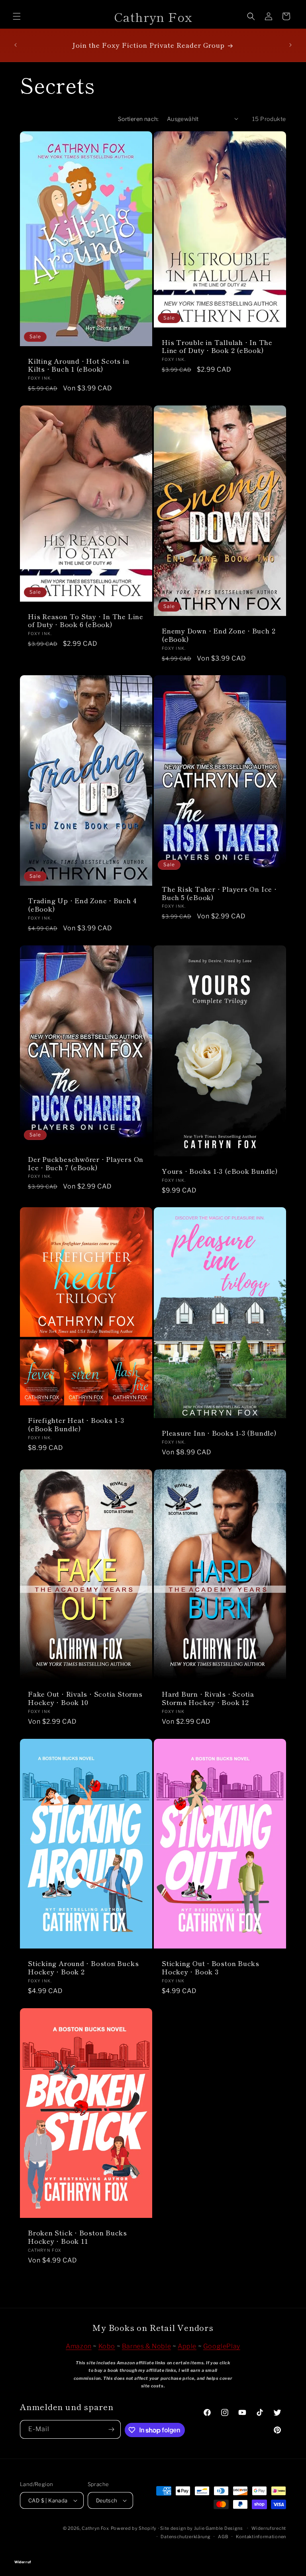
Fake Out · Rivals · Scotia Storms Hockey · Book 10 (85, 1698)
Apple (187, 2346)
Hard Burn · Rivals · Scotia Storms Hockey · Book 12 (208, 1698)
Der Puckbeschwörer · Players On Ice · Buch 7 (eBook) (86, 1163)
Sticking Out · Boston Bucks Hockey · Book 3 (211, 1968)
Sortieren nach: (138, 119)
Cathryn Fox (95, 2528)
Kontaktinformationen (261, 2537)
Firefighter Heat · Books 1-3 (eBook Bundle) (76, 1424)
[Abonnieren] (112, 2429)
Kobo (107, 2346)
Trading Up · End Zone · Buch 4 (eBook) (82, 905)
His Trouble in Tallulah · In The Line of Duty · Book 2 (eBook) (217, 346)
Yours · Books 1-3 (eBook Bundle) (220, 1171)
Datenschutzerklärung (185, 2537)
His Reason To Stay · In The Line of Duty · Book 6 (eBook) (86, 620)
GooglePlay (222, 2346)
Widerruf (153, 2551)
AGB (223, 2537)
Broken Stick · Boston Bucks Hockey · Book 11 (77, 2237)
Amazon (79, 2346)
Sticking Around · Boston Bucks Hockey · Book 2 (83, 1968)
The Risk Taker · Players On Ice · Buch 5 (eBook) (219, 893)
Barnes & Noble (146, 2346)
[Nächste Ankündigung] (290, 45)
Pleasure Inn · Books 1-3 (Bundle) (219, 1433)
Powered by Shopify (134, 2528)
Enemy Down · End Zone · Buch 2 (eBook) (219, 635)
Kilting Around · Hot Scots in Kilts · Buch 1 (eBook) (79, 365)
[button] (17, 16)
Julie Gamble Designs (219, 2528)
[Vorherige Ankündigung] (16, 45)
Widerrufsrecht (269, 2528)
